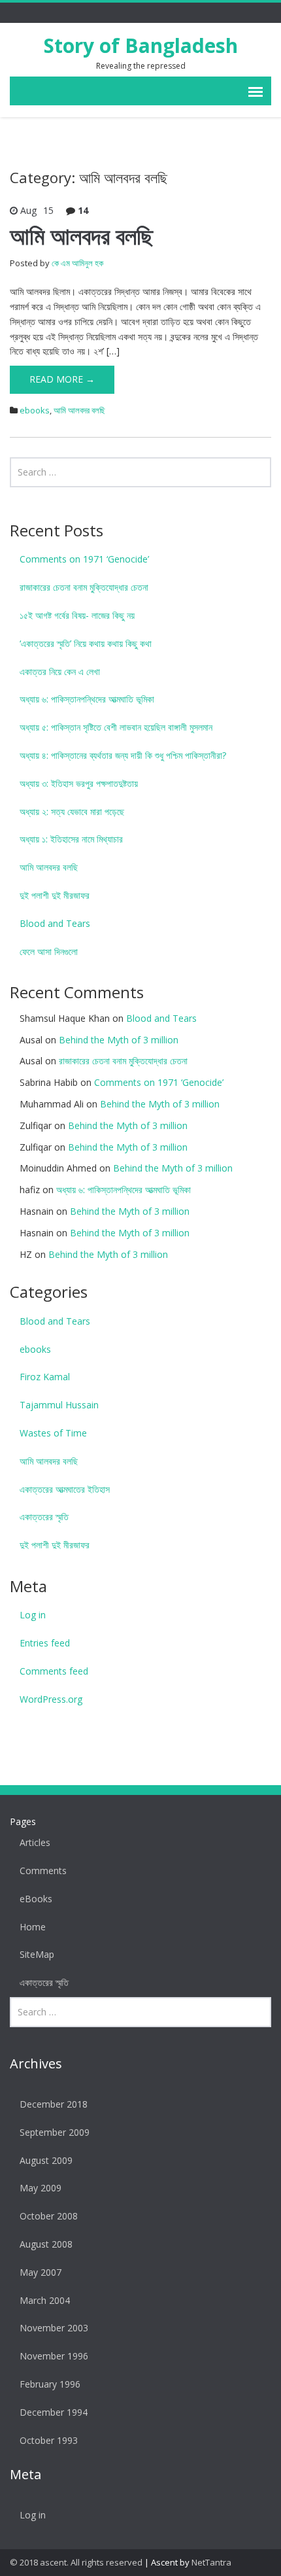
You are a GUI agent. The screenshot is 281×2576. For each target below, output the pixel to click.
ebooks (35, 410)
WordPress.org (51, 1699)
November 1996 (54, 2356)
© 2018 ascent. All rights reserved (76, 2562)
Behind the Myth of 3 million (119, 1040)
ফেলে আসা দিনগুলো (49, 951)
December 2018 (54, 2104)
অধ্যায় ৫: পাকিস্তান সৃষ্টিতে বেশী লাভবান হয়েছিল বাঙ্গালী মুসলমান (116, 727)
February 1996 (50, 2384)
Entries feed (45, 1643)
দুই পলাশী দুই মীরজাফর (55, 895)
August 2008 (46, 2244)
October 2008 (49, 2216)
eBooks (36, 1899)
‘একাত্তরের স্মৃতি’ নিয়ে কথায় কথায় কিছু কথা (86, 643)
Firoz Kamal (45, 1377)
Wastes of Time (53, 1433)
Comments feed (54, 1671)
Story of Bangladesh (141, 45)
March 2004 (45, 2300)
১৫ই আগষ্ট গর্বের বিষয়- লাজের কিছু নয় (77, 615)
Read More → (62, 379)
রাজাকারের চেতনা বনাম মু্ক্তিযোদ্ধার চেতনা (84, 587)
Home (33, 1927)
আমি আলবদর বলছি (81, 236)
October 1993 (49, 2440)
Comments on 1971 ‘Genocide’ (84, 559)
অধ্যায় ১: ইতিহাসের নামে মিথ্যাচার (71, 839)
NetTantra (211, 2562)
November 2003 (54, 2328)
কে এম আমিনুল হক (77, 263)
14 (83, 210)
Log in (33, 1615)
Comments (43, 1871)
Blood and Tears (55, 923)
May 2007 (41, 2272)
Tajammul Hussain (59, 1405)
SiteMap (37, 1954)
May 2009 (41, 2188)
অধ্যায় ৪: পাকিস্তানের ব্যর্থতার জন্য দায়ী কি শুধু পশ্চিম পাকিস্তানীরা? (123, 755)
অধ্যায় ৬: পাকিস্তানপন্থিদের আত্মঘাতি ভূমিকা (87, 699)
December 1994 (54, 2412)
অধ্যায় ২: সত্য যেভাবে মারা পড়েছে (72, 811)
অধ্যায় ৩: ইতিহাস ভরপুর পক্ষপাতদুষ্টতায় (79, 783)
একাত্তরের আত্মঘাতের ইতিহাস (65, 1489)
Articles (35, 1842)
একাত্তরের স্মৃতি (44, 1517)
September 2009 (55, 2132)
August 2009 (46, 2160)
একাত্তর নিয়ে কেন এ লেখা (60, 671)
